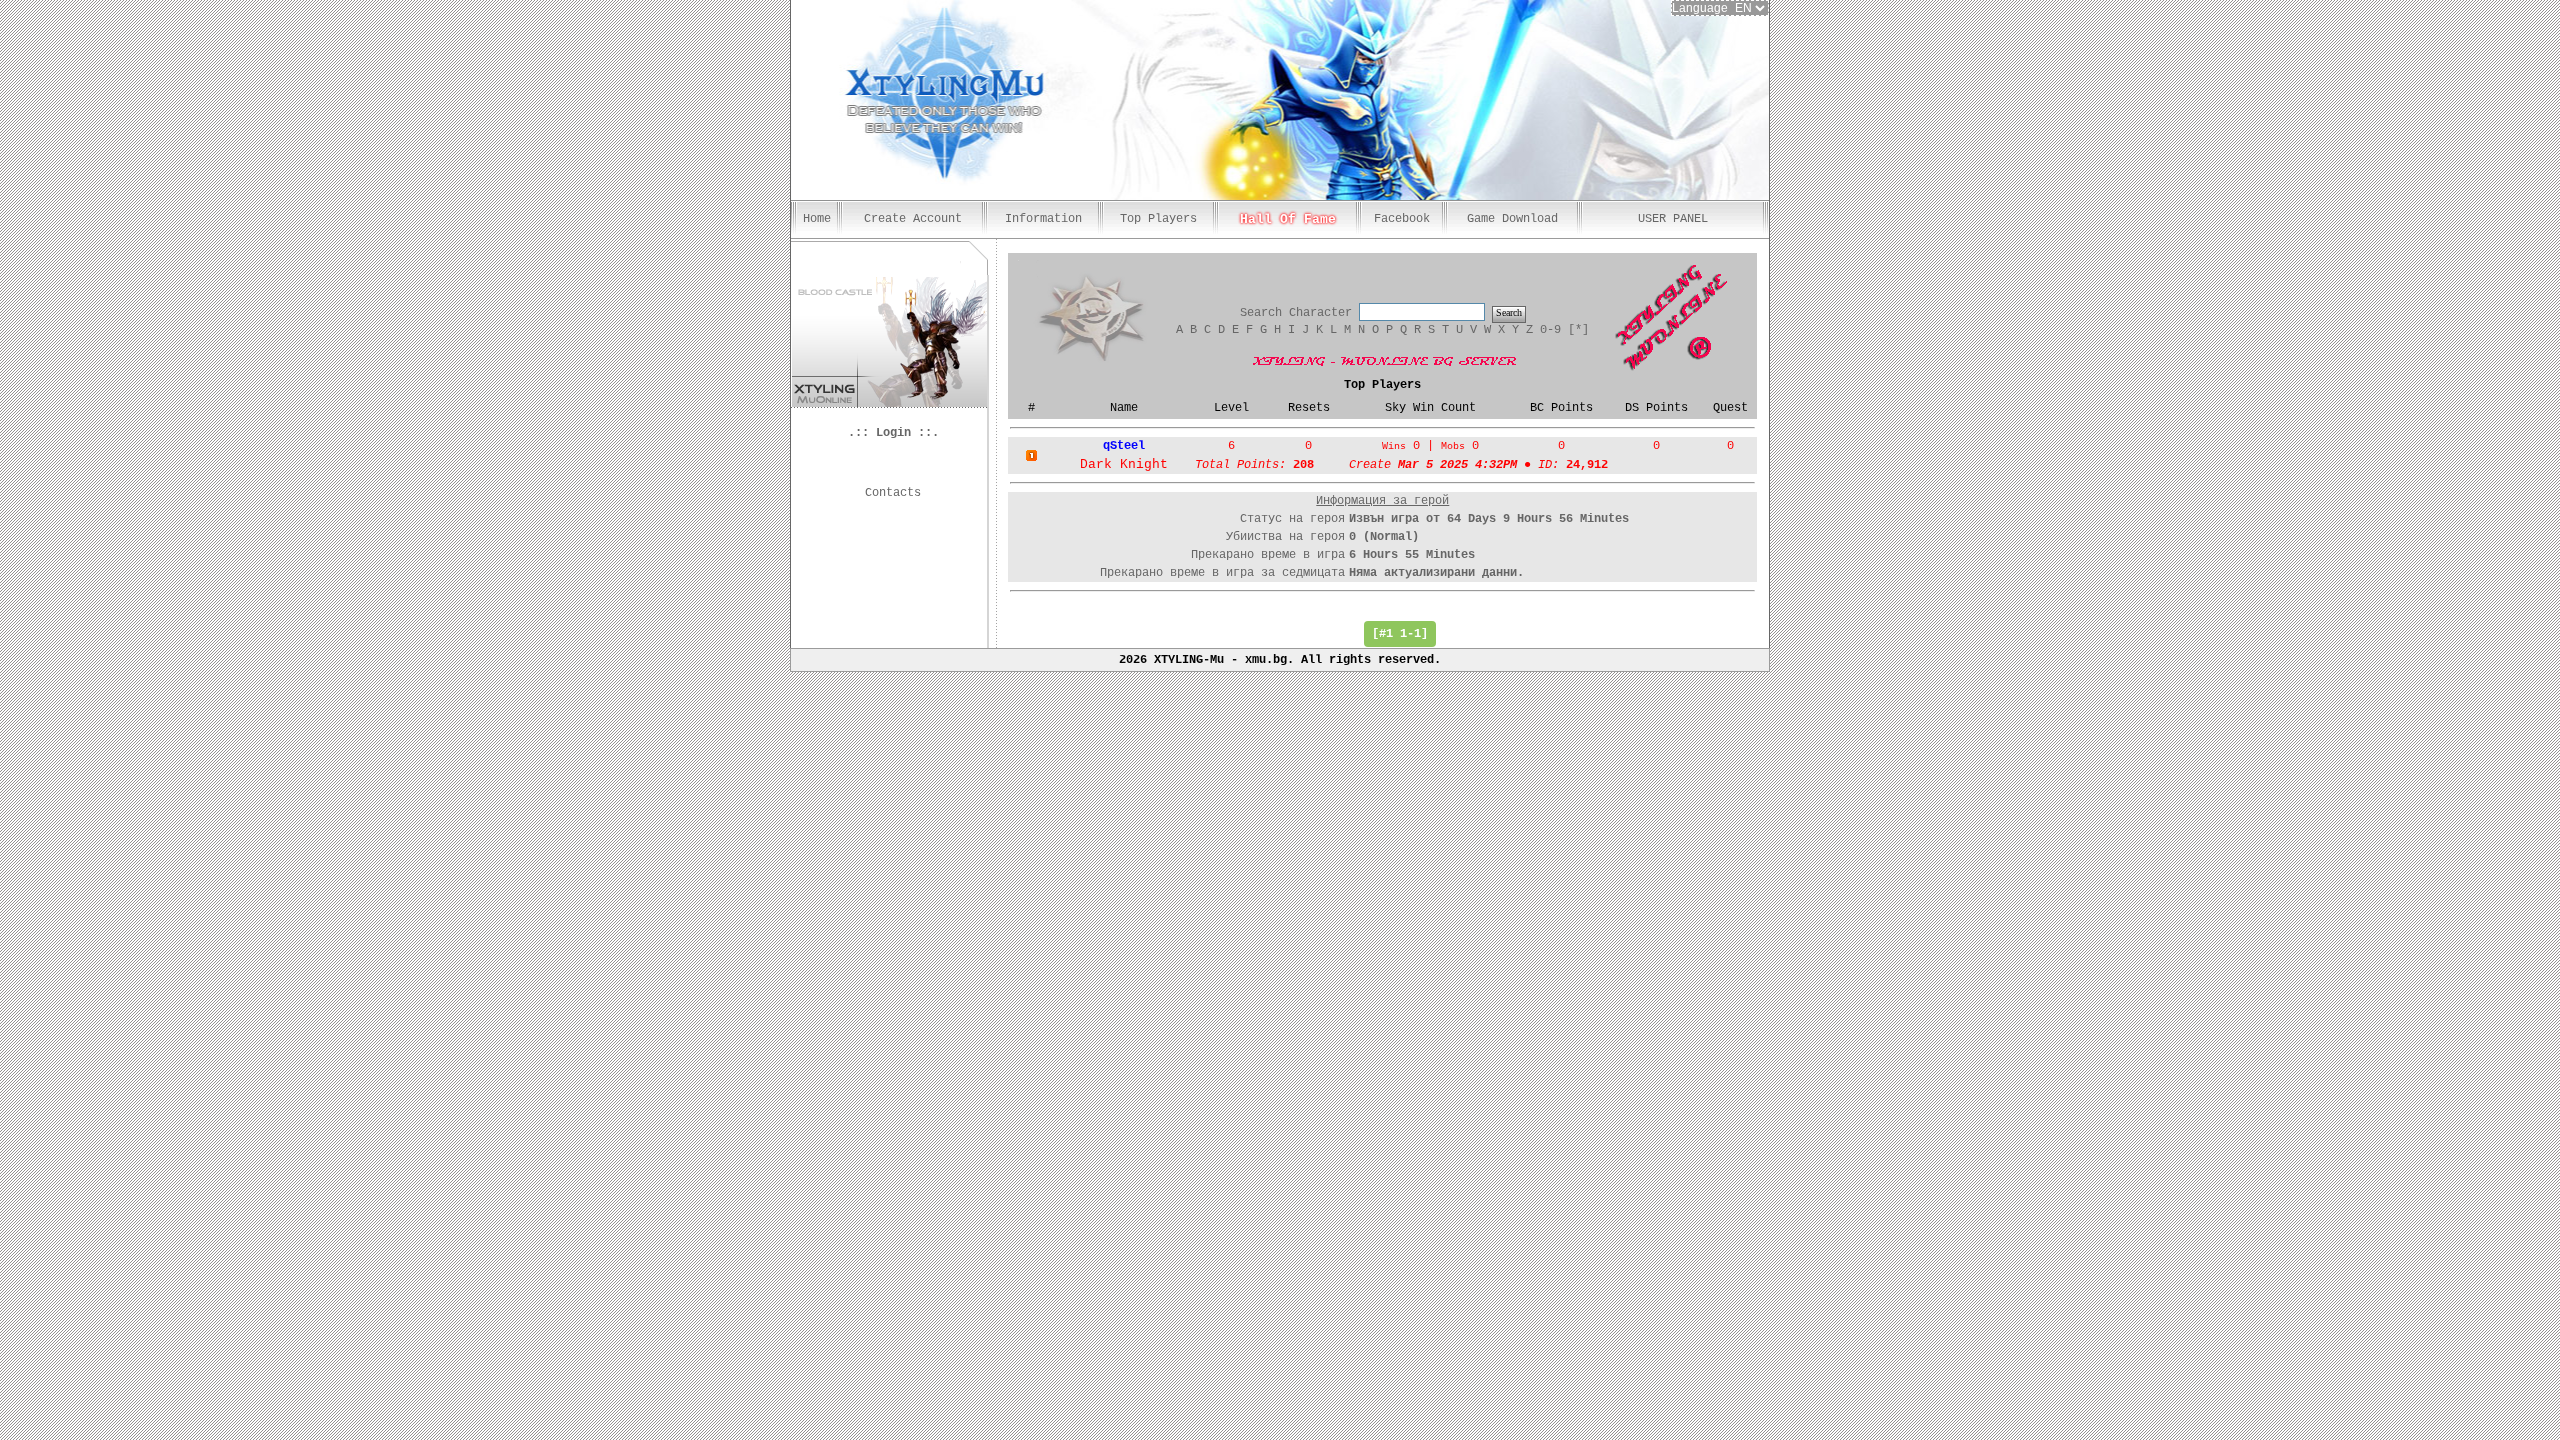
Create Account (913, 219)
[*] (1578, 330)
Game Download (1512, 219)
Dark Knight (1124, 464)
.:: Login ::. (893, 433)
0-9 (1550, 330)
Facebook (1402, 219)
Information (1043, 219)
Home (817, 219)
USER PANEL (1673, 219)
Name (1124, 408)
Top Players (1158, 219)
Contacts (893, 493)
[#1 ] (1400, 634)
